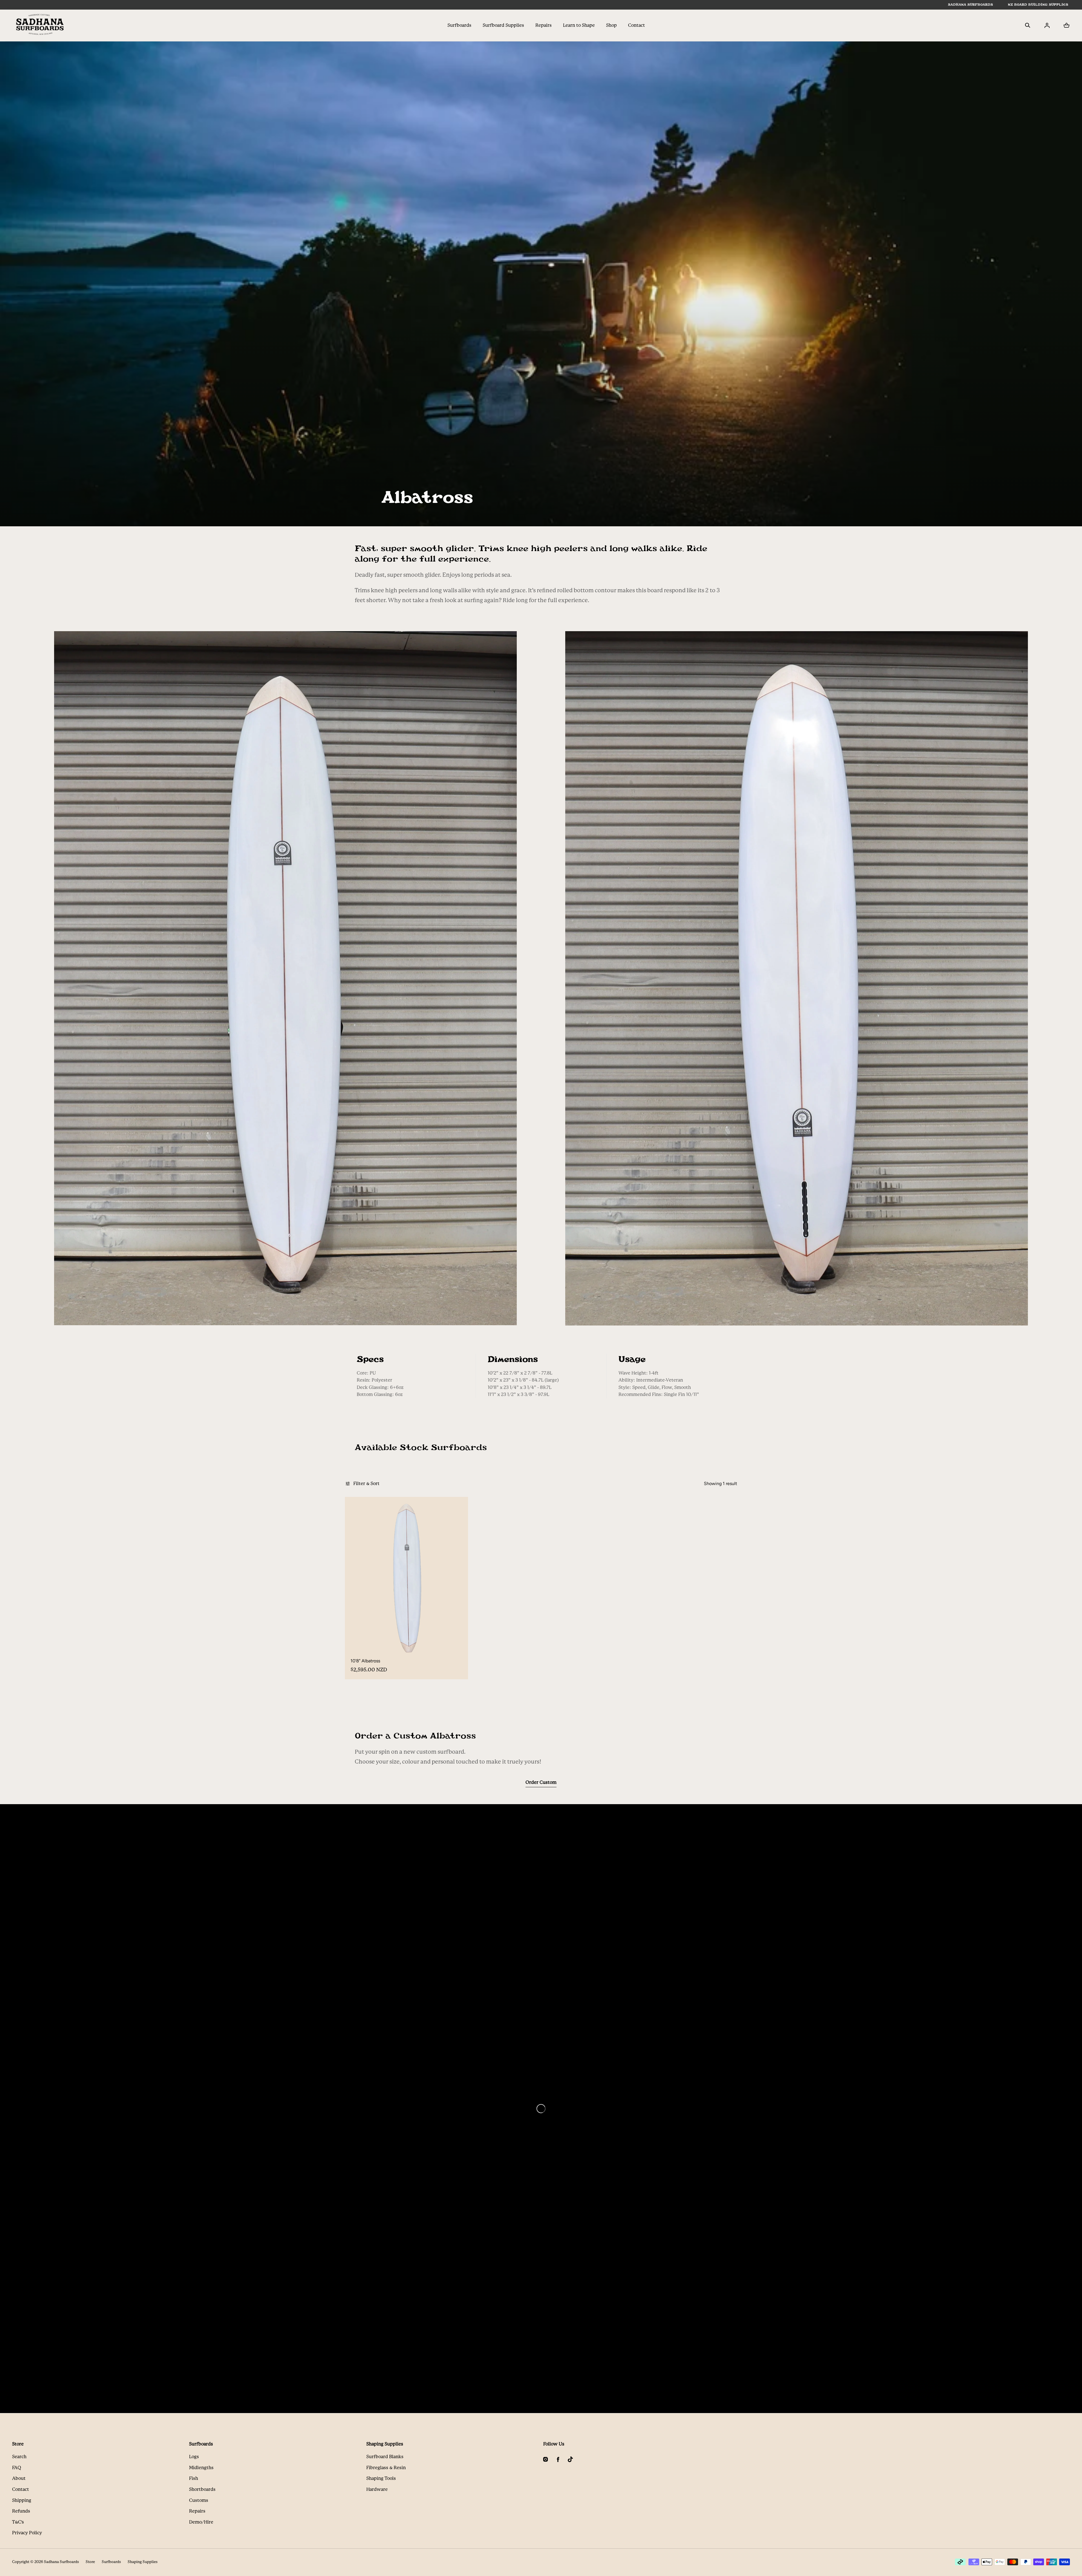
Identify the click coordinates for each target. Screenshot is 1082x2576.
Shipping (22, 2500)
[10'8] (406, 1578)
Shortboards (202, 2489)
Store (90, 2562)
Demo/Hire (201, 2522)
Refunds (21, 2511)
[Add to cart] (452, 1644)
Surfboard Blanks (385, 2457)
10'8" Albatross (365, 1661)
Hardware (377, 2489)
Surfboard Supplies (503, 25)
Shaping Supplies (143, 2562)
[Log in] (1047, 25)
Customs (199, 2500)
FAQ (17, 2468)
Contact (637, 25)
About (19, 2478)
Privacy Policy (27, 2533)
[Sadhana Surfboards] (40, 25)
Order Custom (541, 1782)
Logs (194, 2457)
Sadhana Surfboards (61, 2562)
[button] (1028, 25)
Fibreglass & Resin (386, 2468)
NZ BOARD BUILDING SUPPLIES (1038, 5)
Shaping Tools (381, 2478)
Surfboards (459, 25)
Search (19, 2457)
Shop (611, 25)
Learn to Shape (579, 25)
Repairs (544, 25)
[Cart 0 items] (1067, 25)
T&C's (18, 2522)
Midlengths (201, 2468)
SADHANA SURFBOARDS (970, 5)
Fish (194, 2478)
